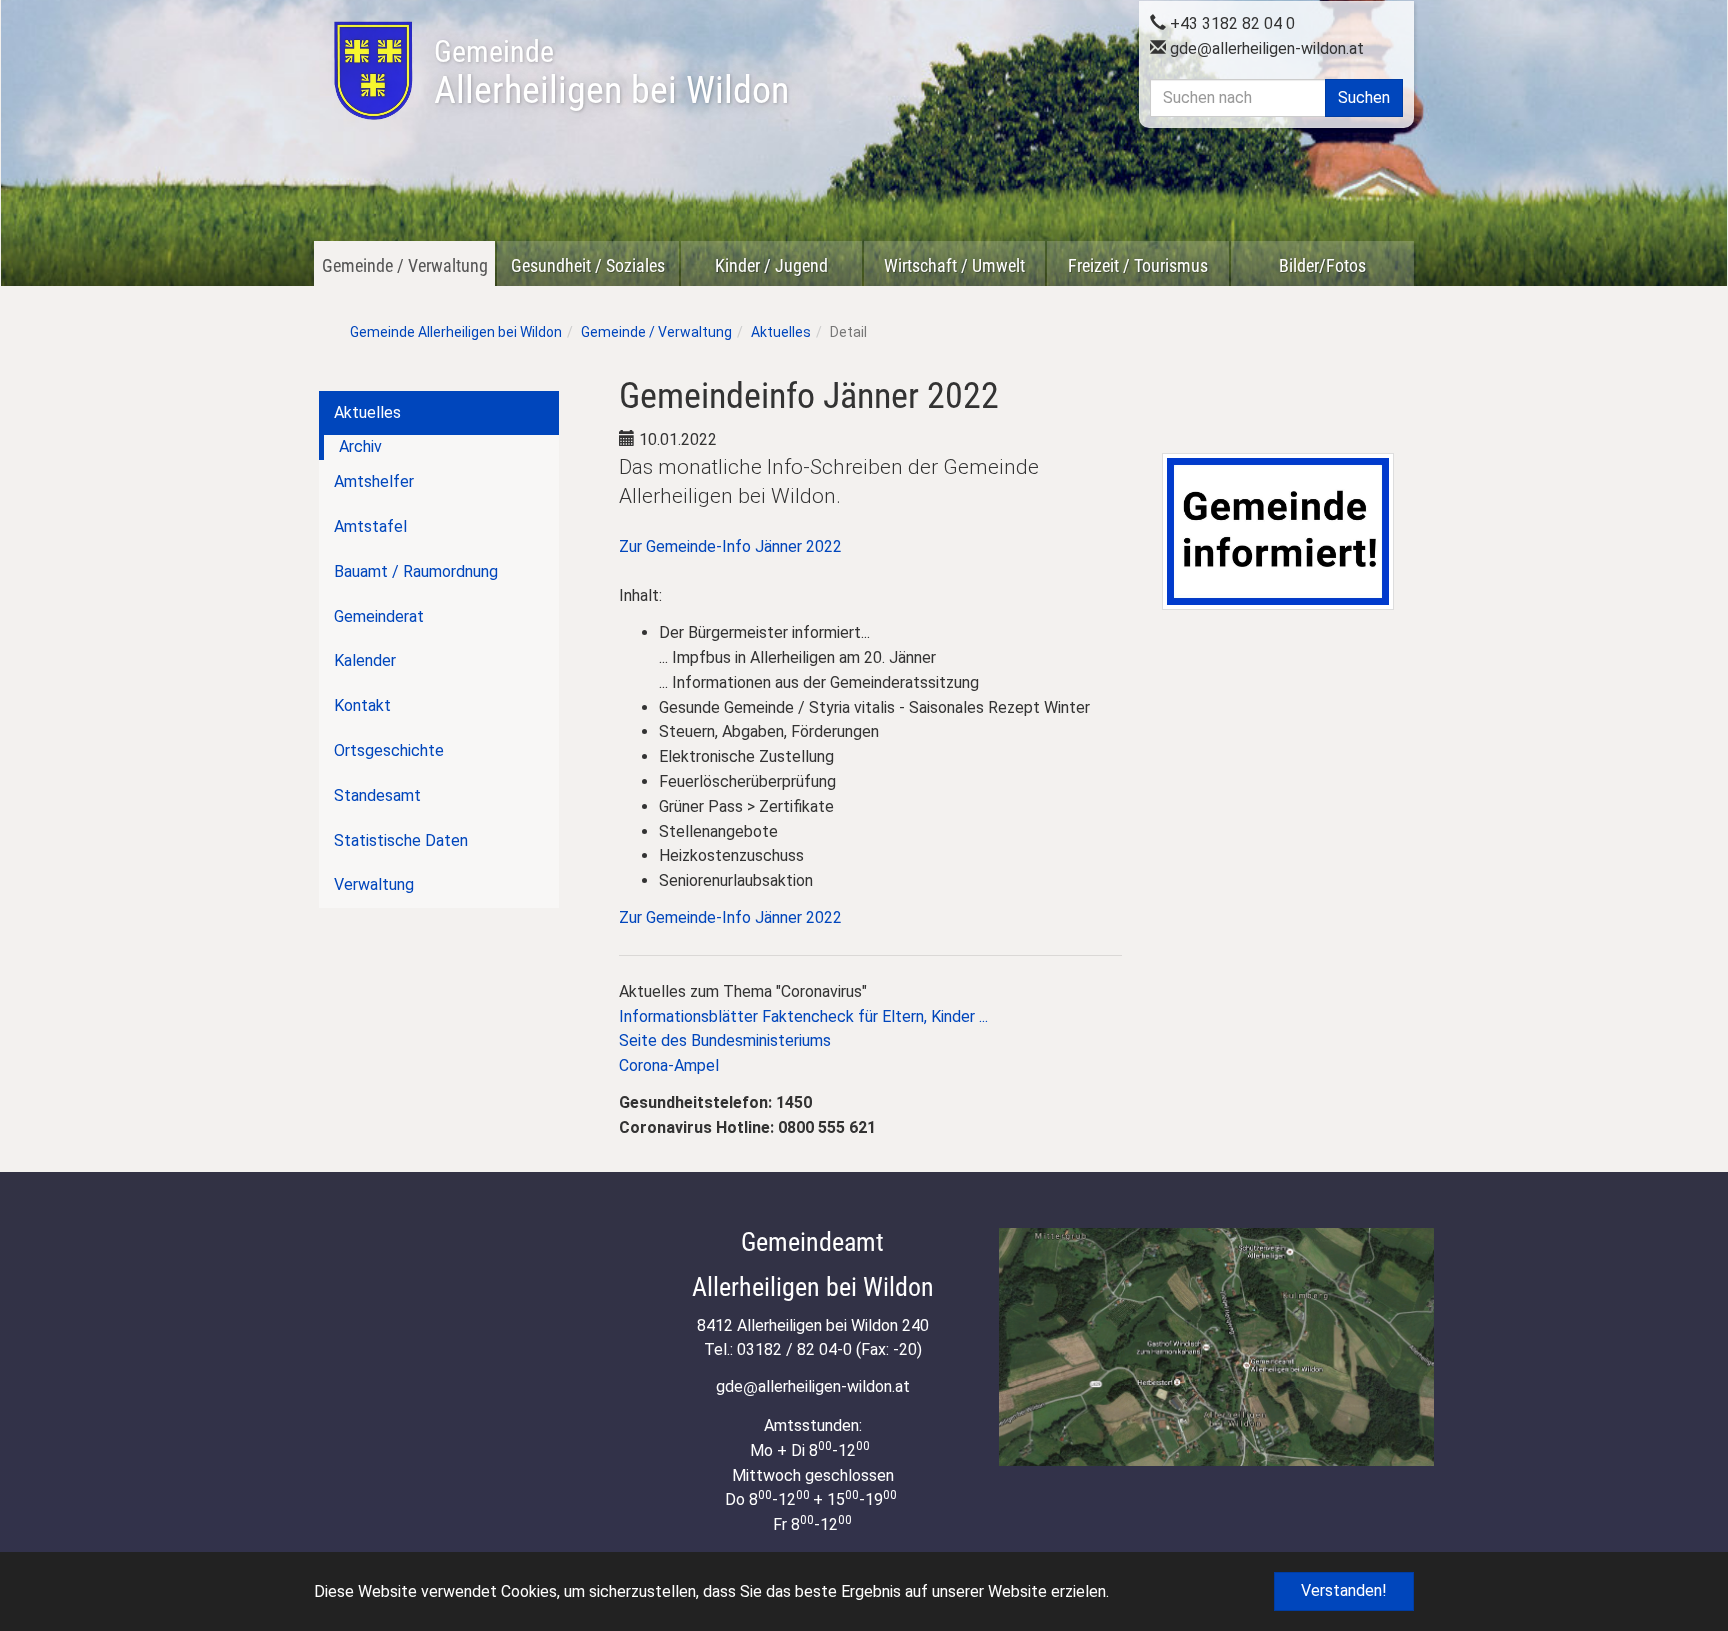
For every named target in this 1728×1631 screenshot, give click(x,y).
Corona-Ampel (669, 1065)
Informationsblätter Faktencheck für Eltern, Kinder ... (803, 1016)
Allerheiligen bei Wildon (611, 73)
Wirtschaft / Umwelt (954, 265)
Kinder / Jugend (771, 265)
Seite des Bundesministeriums (725, 1040)
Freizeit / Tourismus (1138, 265)
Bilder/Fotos (1322, 265)
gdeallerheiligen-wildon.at (1265, 48)
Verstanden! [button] (1344, 1590)
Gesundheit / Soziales (588, 265)
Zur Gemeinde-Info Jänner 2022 (730, 546)
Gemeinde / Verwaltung (405, 265)
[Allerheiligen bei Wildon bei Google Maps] (1216, 1346)
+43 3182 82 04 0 (1230, 23)
